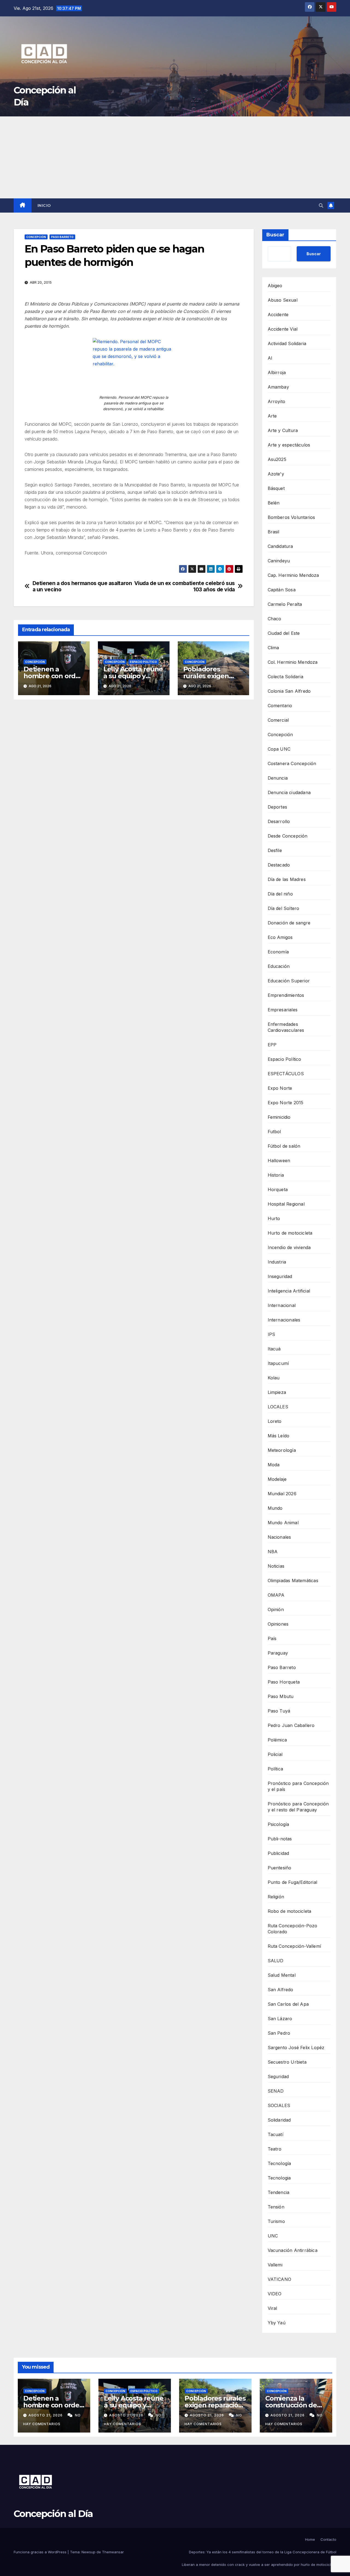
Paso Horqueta (284, 1682)
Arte (272, 416)
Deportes (278, 807)
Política (275, 1769)
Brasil (274, 532)
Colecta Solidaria (285, 677)
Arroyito (277, 401)
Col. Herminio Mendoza (293, 662)
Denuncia (278, 778)
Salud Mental (282, 1975)
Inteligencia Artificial (289, 1291)
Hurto (274, 1218)
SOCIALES (279, 2105)
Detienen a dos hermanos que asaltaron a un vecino (82, 586)
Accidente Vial (283, 329)
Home (310, 2539)
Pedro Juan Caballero (291, 1725)
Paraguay (278, 1653)
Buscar (275, 235)
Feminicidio (279, 1117)
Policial (275, 1754)
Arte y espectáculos (289, 445)
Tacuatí (275, 2134)
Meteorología (282, 1450)
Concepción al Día (53, 2514)
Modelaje (277, 1479)
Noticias (276, 1566)
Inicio (44, 205)
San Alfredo (281, 1990)
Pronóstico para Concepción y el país (298, 1786)
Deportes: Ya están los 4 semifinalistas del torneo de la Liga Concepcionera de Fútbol (263, 2552)
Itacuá (274, 1349)
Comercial (278, 720)
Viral (272, 2308)
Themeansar (113, 2552)
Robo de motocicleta (290, 1911)
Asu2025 (277, 459)
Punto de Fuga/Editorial (293, 1882)
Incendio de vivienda (289, 1247)
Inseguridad (280, 1276)
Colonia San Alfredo (289, 691)
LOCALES (278, 1407)
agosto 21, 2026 (46, 2415)
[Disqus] (134, 783)
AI (270, 358)
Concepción (36, 237)
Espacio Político (143, 662)
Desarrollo (279, 821)
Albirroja (277, 372)
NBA (273, 1552)
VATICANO (280, 2279)
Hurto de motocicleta (290, 1233)
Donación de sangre (289, 923)
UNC (273, 2236)
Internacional (282, 1305)
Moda (274, 1465)
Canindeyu (279, 561)
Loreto (275, 1421)
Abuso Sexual (283, 300)
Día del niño (280, 894)
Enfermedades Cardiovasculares (286, 1027)
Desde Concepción (288, 836)
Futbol (274, 1132)
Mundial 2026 (282, 1494)
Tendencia (279, 2192)
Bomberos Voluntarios (291, 517)
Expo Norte (280, 1088)
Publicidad (278, 1853)
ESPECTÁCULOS (286, 1074)
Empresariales (283, 1010)
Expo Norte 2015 (286, 1103)
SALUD (276, 1961)
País (272, 1638)
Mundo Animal (283, 1523)
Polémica (277, 1740)
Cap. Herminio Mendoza (293, 575)
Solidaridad (279, 2120)
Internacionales (284, 1320)
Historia (276, 1175)
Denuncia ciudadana (289, 792)
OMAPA (276, 1595)
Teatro (275, 2149)
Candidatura (280, 546)
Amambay (278, 387)
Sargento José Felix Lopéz (296, 2048)
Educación (279, 966)
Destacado (279, 865)
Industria (277, 1262)
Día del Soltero (284, 908)
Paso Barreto (62, 237)
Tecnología (279, 2163)
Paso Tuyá (279, 1711)
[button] (321, 205)
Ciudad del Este (284, 633)
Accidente (278, 315)
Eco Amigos (280, 937)
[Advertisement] (175, 157)
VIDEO (275, 2294)
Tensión (276, 2207)
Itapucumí (278, 1363)
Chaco (275, 619)
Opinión (276, 1609)
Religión (276, 1897)
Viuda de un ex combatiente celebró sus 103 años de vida (184, 586)
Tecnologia (279, 2178)
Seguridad (278, 2076)
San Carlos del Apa (288, 2004)
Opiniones (278, 1624)
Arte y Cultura (283, 430)
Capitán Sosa (282, 590)
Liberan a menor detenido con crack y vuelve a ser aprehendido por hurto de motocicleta (259, 2565)
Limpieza (277, 1392)
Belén (274, 503)
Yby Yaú (277, 2323)
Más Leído (279, 1436)
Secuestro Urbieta (287, 2062)
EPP (272, 1045)
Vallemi (275, 2265)
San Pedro (279, 2033)
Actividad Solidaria (287, 343)
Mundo (275, 1508)
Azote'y (276, 474)
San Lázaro (280, 2019)
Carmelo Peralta (285, 604)
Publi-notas (280, 1839)
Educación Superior (289, 981)
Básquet (276, 488)
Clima (273, 648)
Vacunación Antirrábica (293, 2250)
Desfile (275, 850)
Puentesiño (280, 1868)
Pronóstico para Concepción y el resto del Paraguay (298, 1807)
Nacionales (279, 1537)
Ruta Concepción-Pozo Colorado (293, 1929)
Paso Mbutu (281, 1696)
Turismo (276, 2221)
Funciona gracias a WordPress (41, 2552)
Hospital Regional (286, 1204)
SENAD (276, 2091)
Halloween (279, 1161)
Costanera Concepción (292, 763)
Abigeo (275, 286)
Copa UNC (279, 749)
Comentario (280, 706)
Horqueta (278, 1189)
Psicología (278, 1824)
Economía (278, 952)
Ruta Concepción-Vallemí (294, 1946)
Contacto (328, 2539)
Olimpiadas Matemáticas (293, 1581)
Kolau (274, 1378)
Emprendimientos (286, 995)
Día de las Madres (287, 879)
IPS (272, 1334)
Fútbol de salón (284, 1146)
